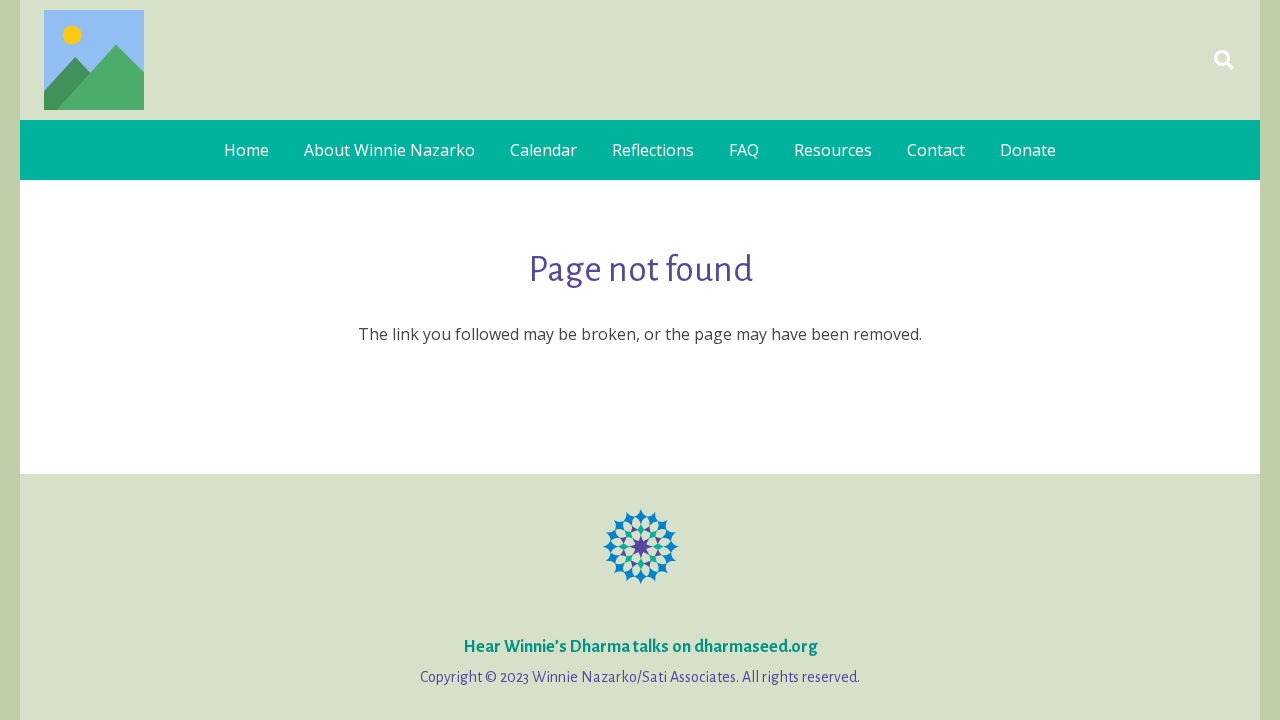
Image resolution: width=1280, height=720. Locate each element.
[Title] (94, 60)
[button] (1224, 60)
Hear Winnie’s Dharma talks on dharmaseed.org (640, 647)
